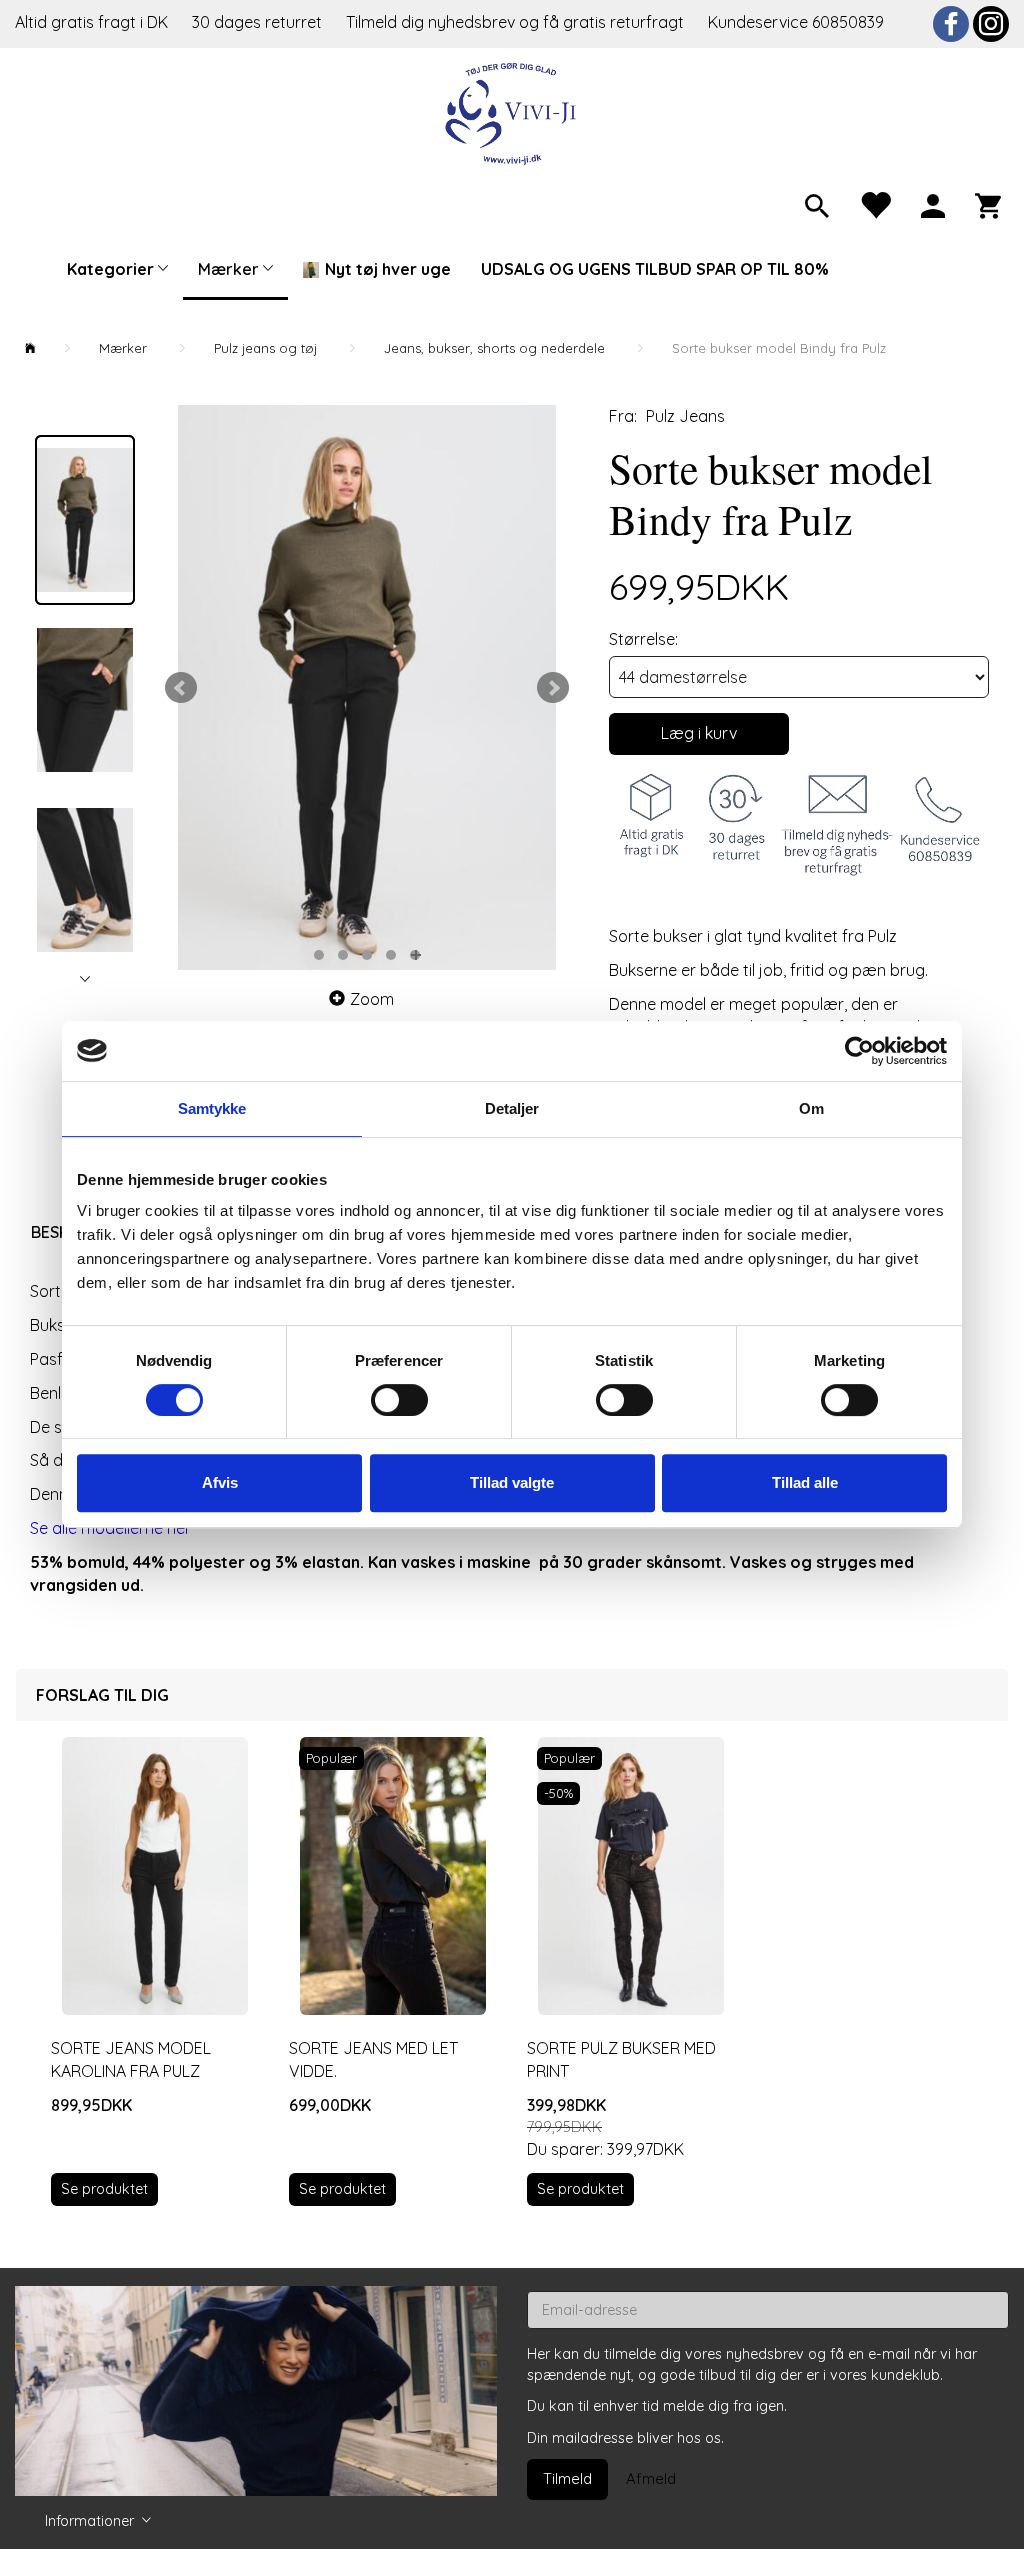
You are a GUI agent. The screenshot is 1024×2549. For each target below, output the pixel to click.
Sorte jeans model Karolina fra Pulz (131, 2059)
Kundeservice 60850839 (796, 22)
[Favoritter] (875, 204)
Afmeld (651, 2478)
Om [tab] (811, 1108)
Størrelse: (643, 639)
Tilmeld (567, 2478)
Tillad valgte (512, 1482)
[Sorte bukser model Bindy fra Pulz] (367, 687)
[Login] (933, 204)
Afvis (220, 1482)
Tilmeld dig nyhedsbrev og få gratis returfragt (517, 22)
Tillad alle (805, 1482)
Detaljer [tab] (512, 1108)
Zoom (372, 999)
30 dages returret (259, 22)
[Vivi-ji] (512, 111)
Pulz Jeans (685, 416)
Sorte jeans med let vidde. (373, 2059)
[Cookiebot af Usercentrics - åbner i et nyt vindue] (859, 1051)
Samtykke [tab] (212, 1108)
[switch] (399, 1400)
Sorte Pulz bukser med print (621, 2059)
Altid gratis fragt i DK (91, 22)
